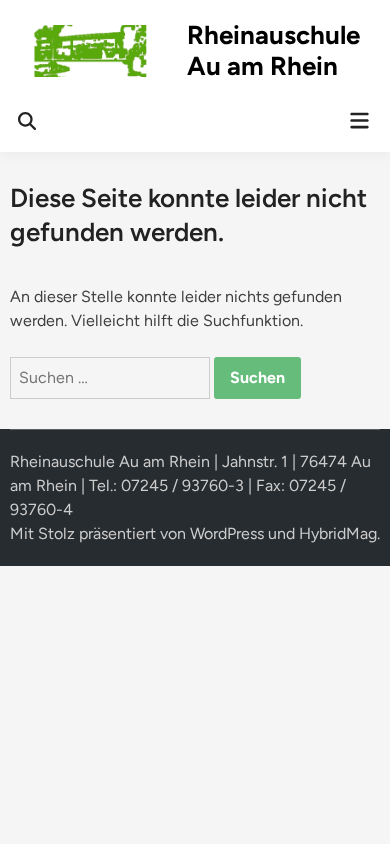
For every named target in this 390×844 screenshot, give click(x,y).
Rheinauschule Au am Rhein (273, 50)
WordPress (227, 533)
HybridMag (338, 533)
